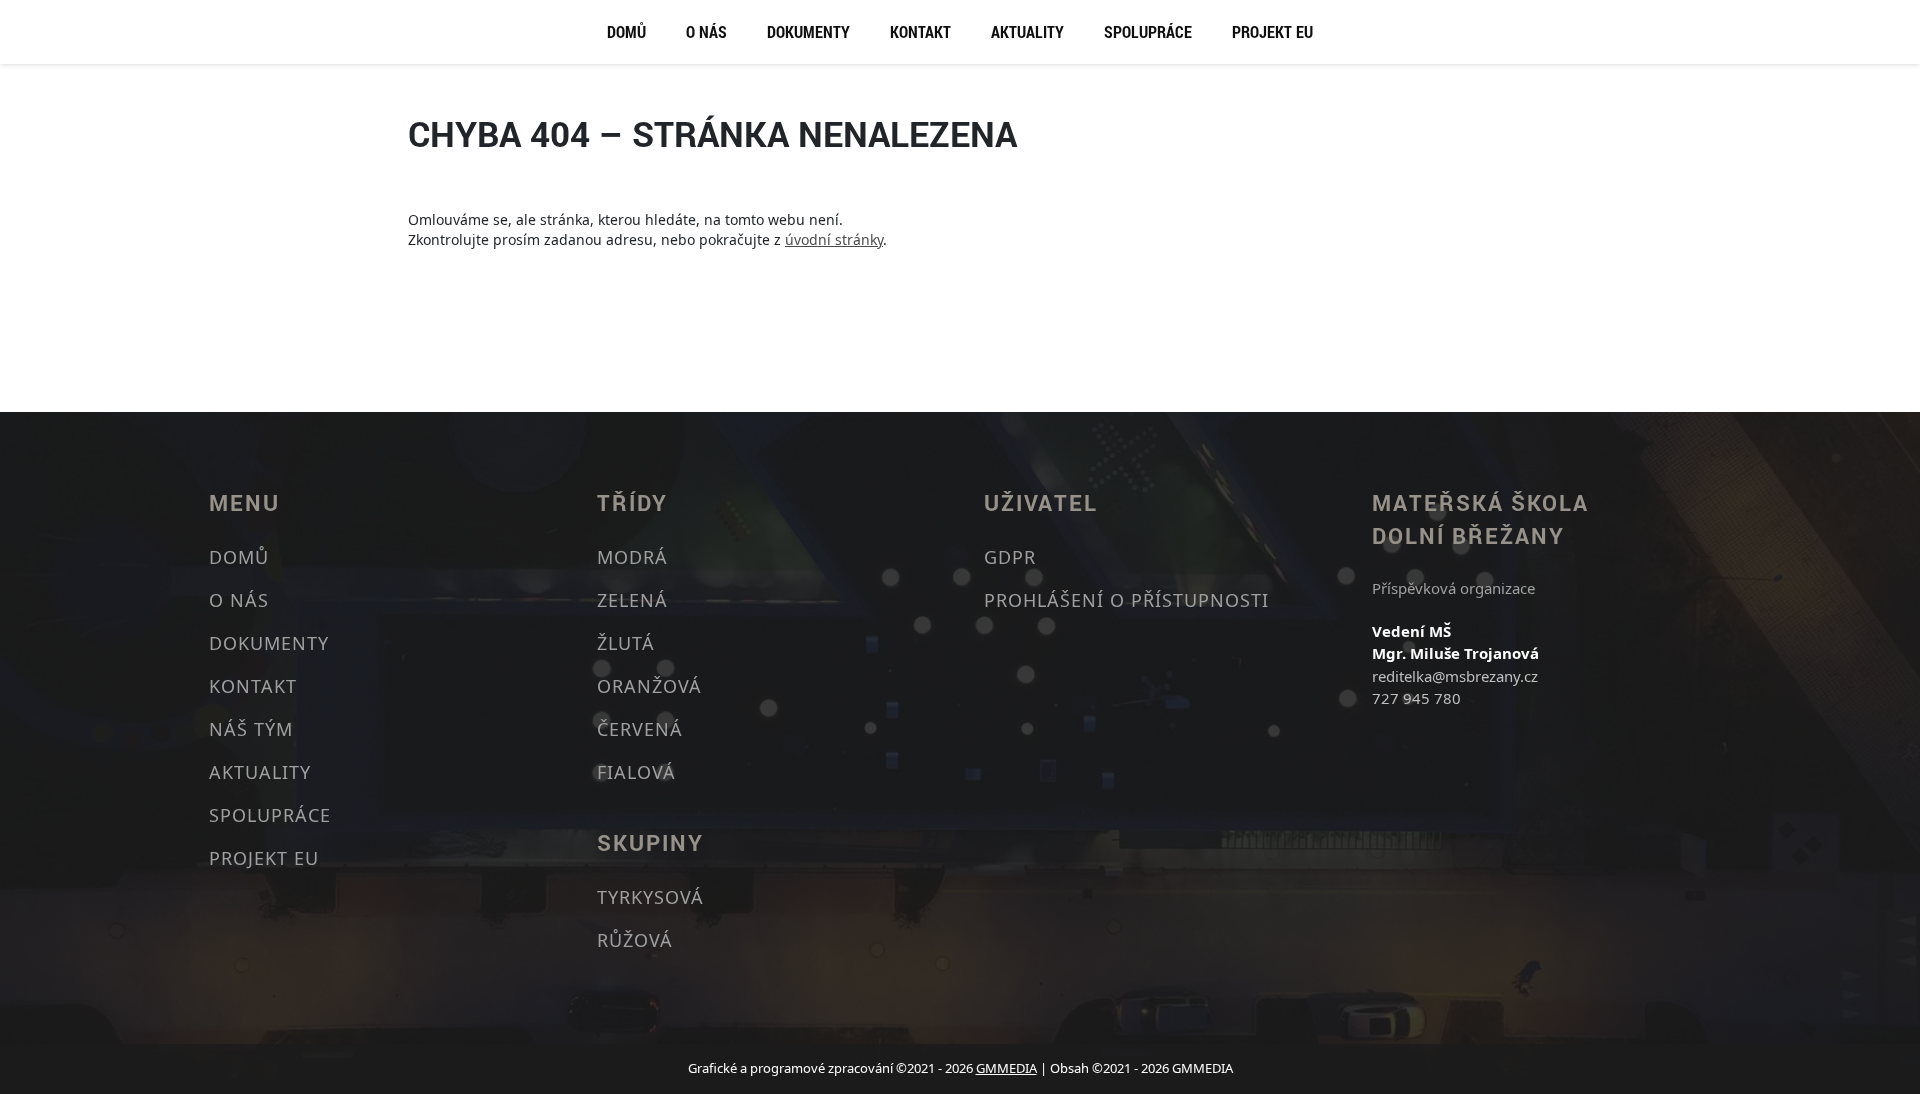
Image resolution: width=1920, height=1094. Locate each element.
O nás (706, 31)
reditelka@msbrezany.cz (1455, 676)
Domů (626, 31)
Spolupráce (1148, 31)
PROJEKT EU (1272, 31)
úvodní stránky (834, 239)
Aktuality (1027, 31)
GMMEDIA (1006, 1068)
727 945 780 (1416, 698)
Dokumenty (808, 31)
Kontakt (920, 31)
